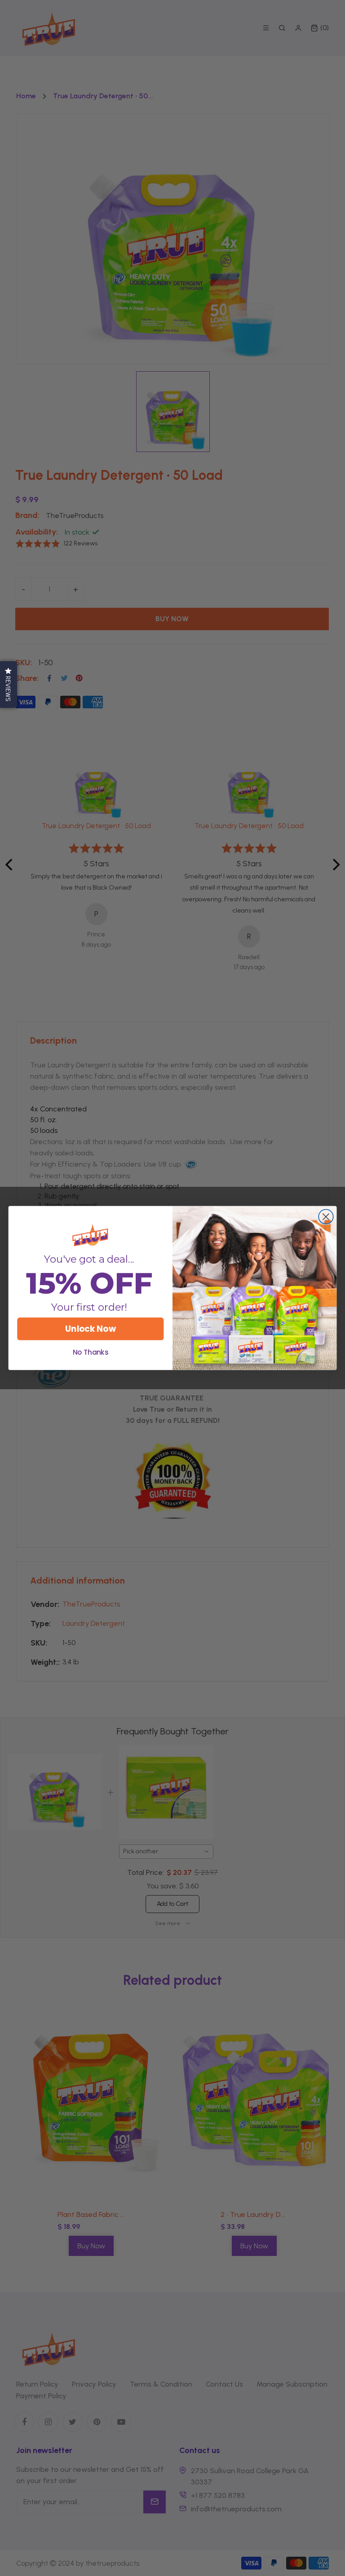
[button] (9, 685)
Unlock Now (90, 1329)
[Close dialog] (326, 1217)
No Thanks (91, 1352)
